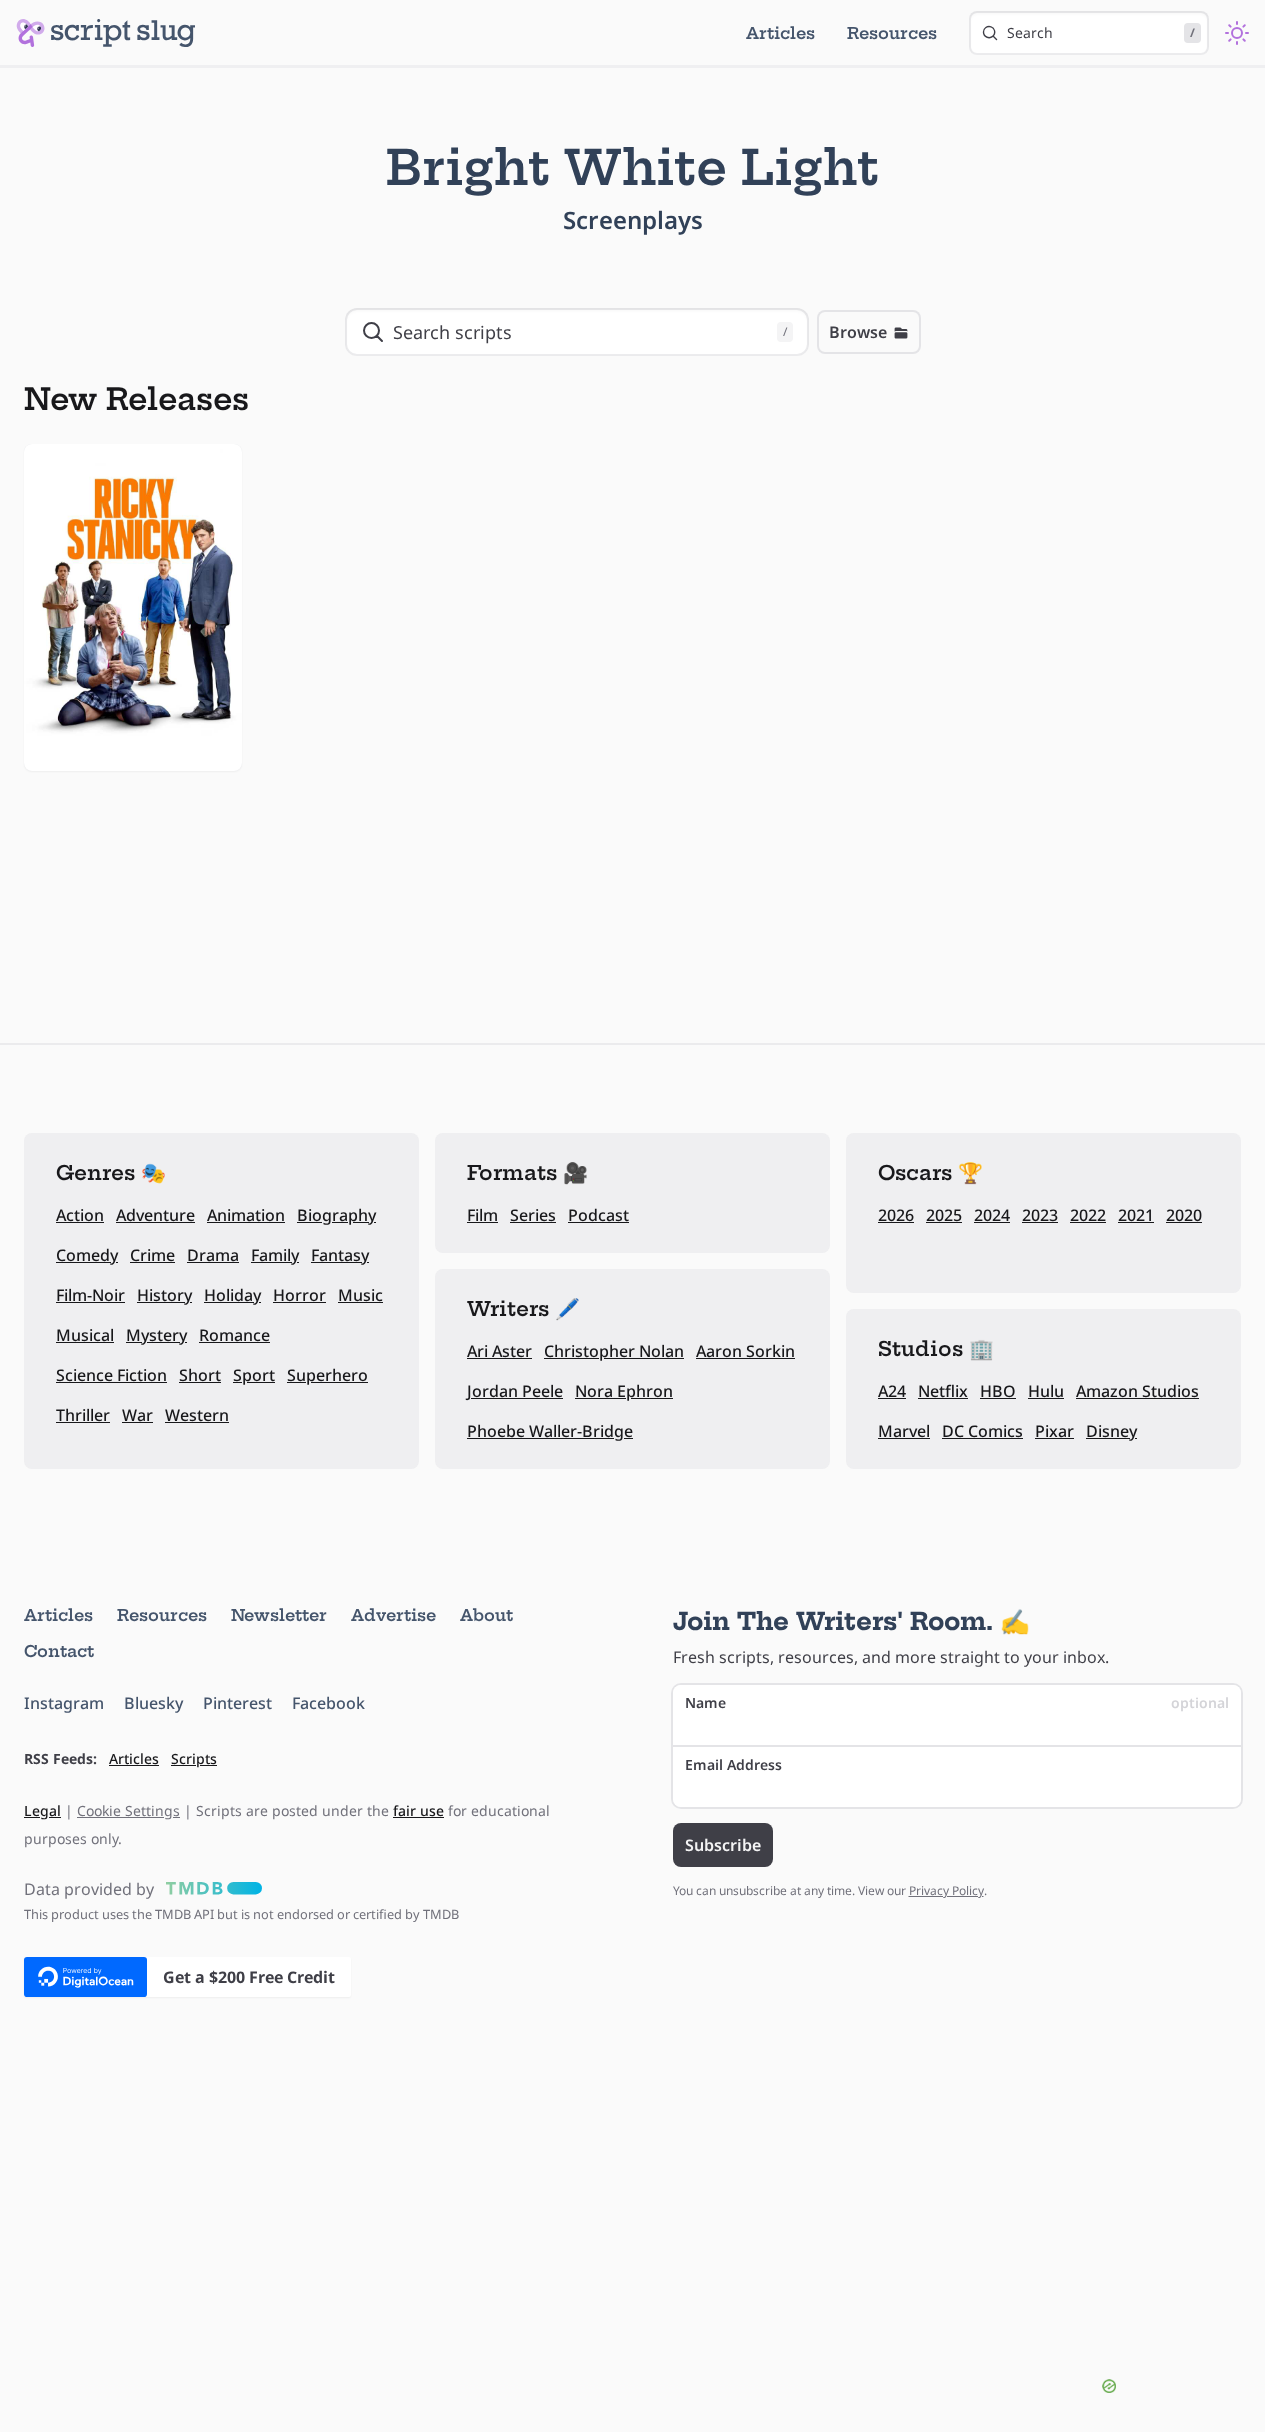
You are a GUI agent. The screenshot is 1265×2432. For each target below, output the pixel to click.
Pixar (1054, 1431)
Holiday (232, 1295)
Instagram (64, 1703)
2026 (896, 1215)
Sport (254, 1375)
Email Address (733, 1764)
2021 (1136, 1215)
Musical (85, 1335)
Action (80, 1215)
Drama (213, 1255)
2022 (1088, 1215)
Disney (1111, 1431)
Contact (59, 1651)
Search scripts (590, 332)
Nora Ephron (624, 1391)
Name (957, 1702)
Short (200, 1375)
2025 (944, 1215)
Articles (780, 33)
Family (275, 1255)
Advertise (393, 1615)
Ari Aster (499, 1351)
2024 (992, 1215)
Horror (299, 1295)
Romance (234, 1335)
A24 (892, 1391)
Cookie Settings (128, 1810)
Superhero (327, 1375)
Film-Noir (90, 1295)
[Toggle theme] (1237, 33)
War (137, 1415)
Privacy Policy (946, 1890)
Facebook (328, 1703)
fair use (418, 1810)
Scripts (194, 1758)
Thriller (83, 1415)
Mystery (156, 1335)
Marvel (904, 1431)
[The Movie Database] (210, 1889)
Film (482, 1215)
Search (1101, 32)
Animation (246, 1215)
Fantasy (340, 1255)
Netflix (943, 1391)
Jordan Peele (515, 1391)
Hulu (1046, 1391)
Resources (892, 33)
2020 (1184, 1215)
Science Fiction (111, 1375)
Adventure (155, 1215)
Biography (336, 1215)
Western (197, 1415)
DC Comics (982, 1431)
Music (360, 1295)
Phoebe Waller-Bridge (550, 1431)
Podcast (598, 1215)
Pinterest (237, 1703)
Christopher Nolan (614, 1351)
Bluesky (153, 1703)
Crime (152, 1255)
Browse (858, 332)
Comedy (87, 1255)
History (164, 1295)
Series (533, 1215)
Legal (42, 1810)
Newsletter (279, 1615)
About (486, 1615)
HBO (998, 1391)
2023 (1040, 1215)
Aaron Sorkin (745, 1351)
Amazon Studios (1137, 1391)
